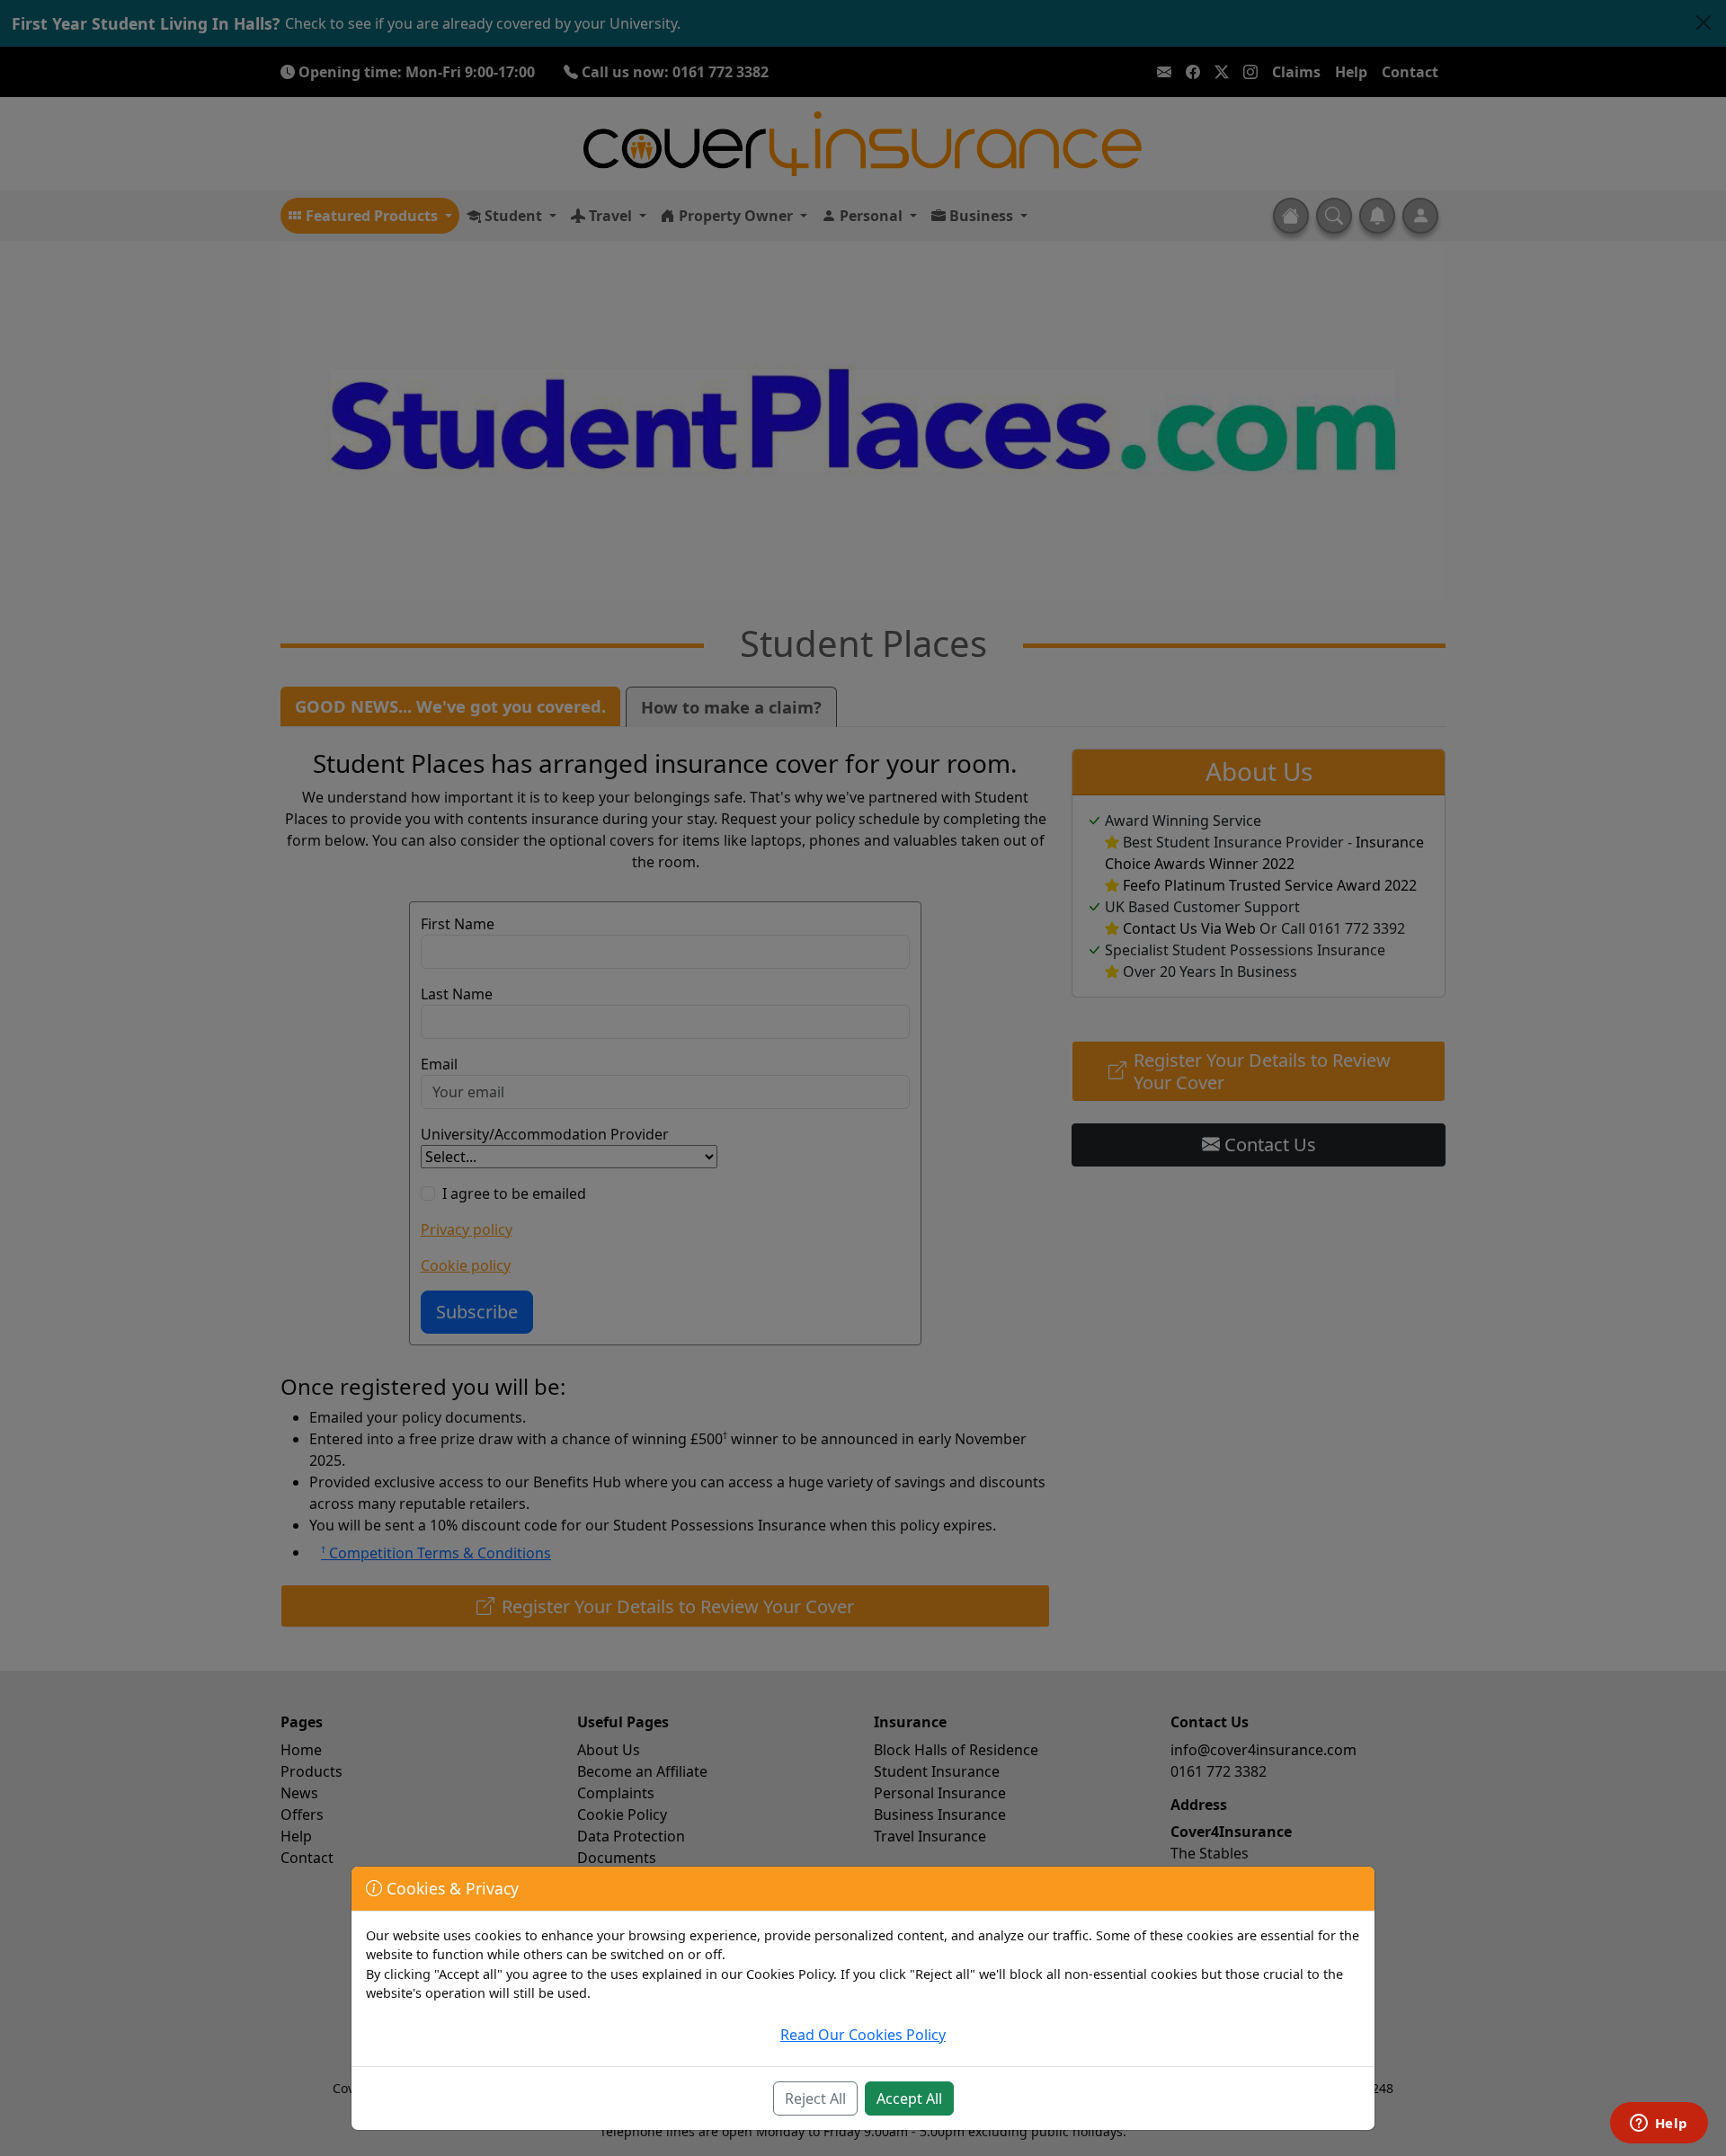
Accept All (909, 2098)
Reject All (815, 2098)
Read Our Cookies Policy (863, 2035)
